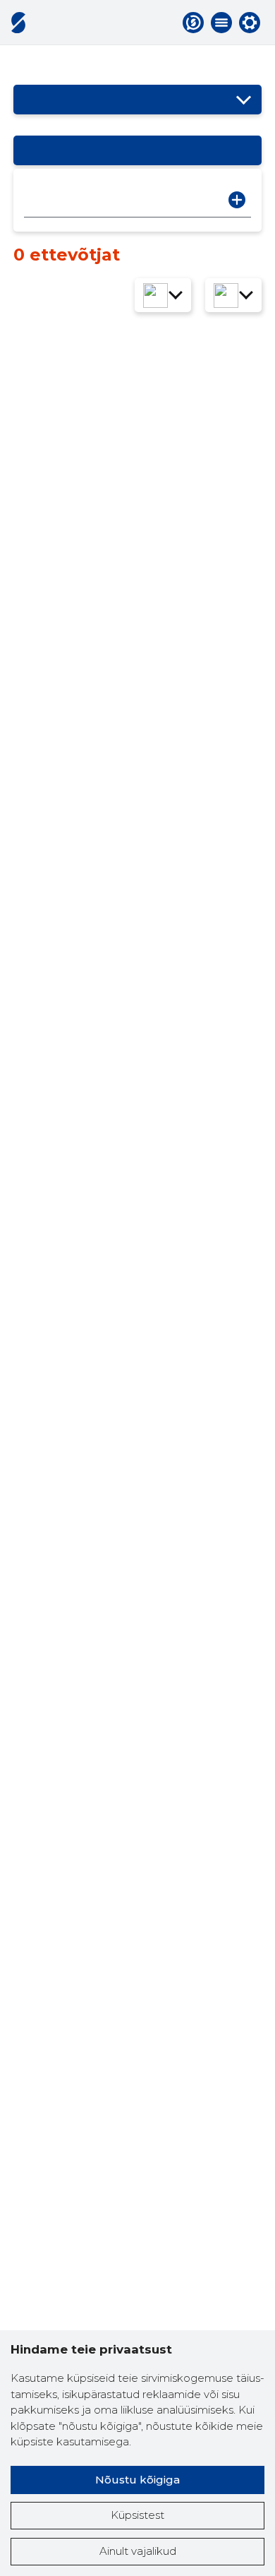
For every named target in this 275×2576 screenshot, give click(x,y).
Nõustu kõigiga (137, 2480)
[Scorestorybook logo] (18, 23)
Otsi (237, 200)
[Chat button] (193, 23)
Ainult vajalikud (138, 2551)
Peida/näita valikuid (244, 100)
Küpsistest (137, 2515)
